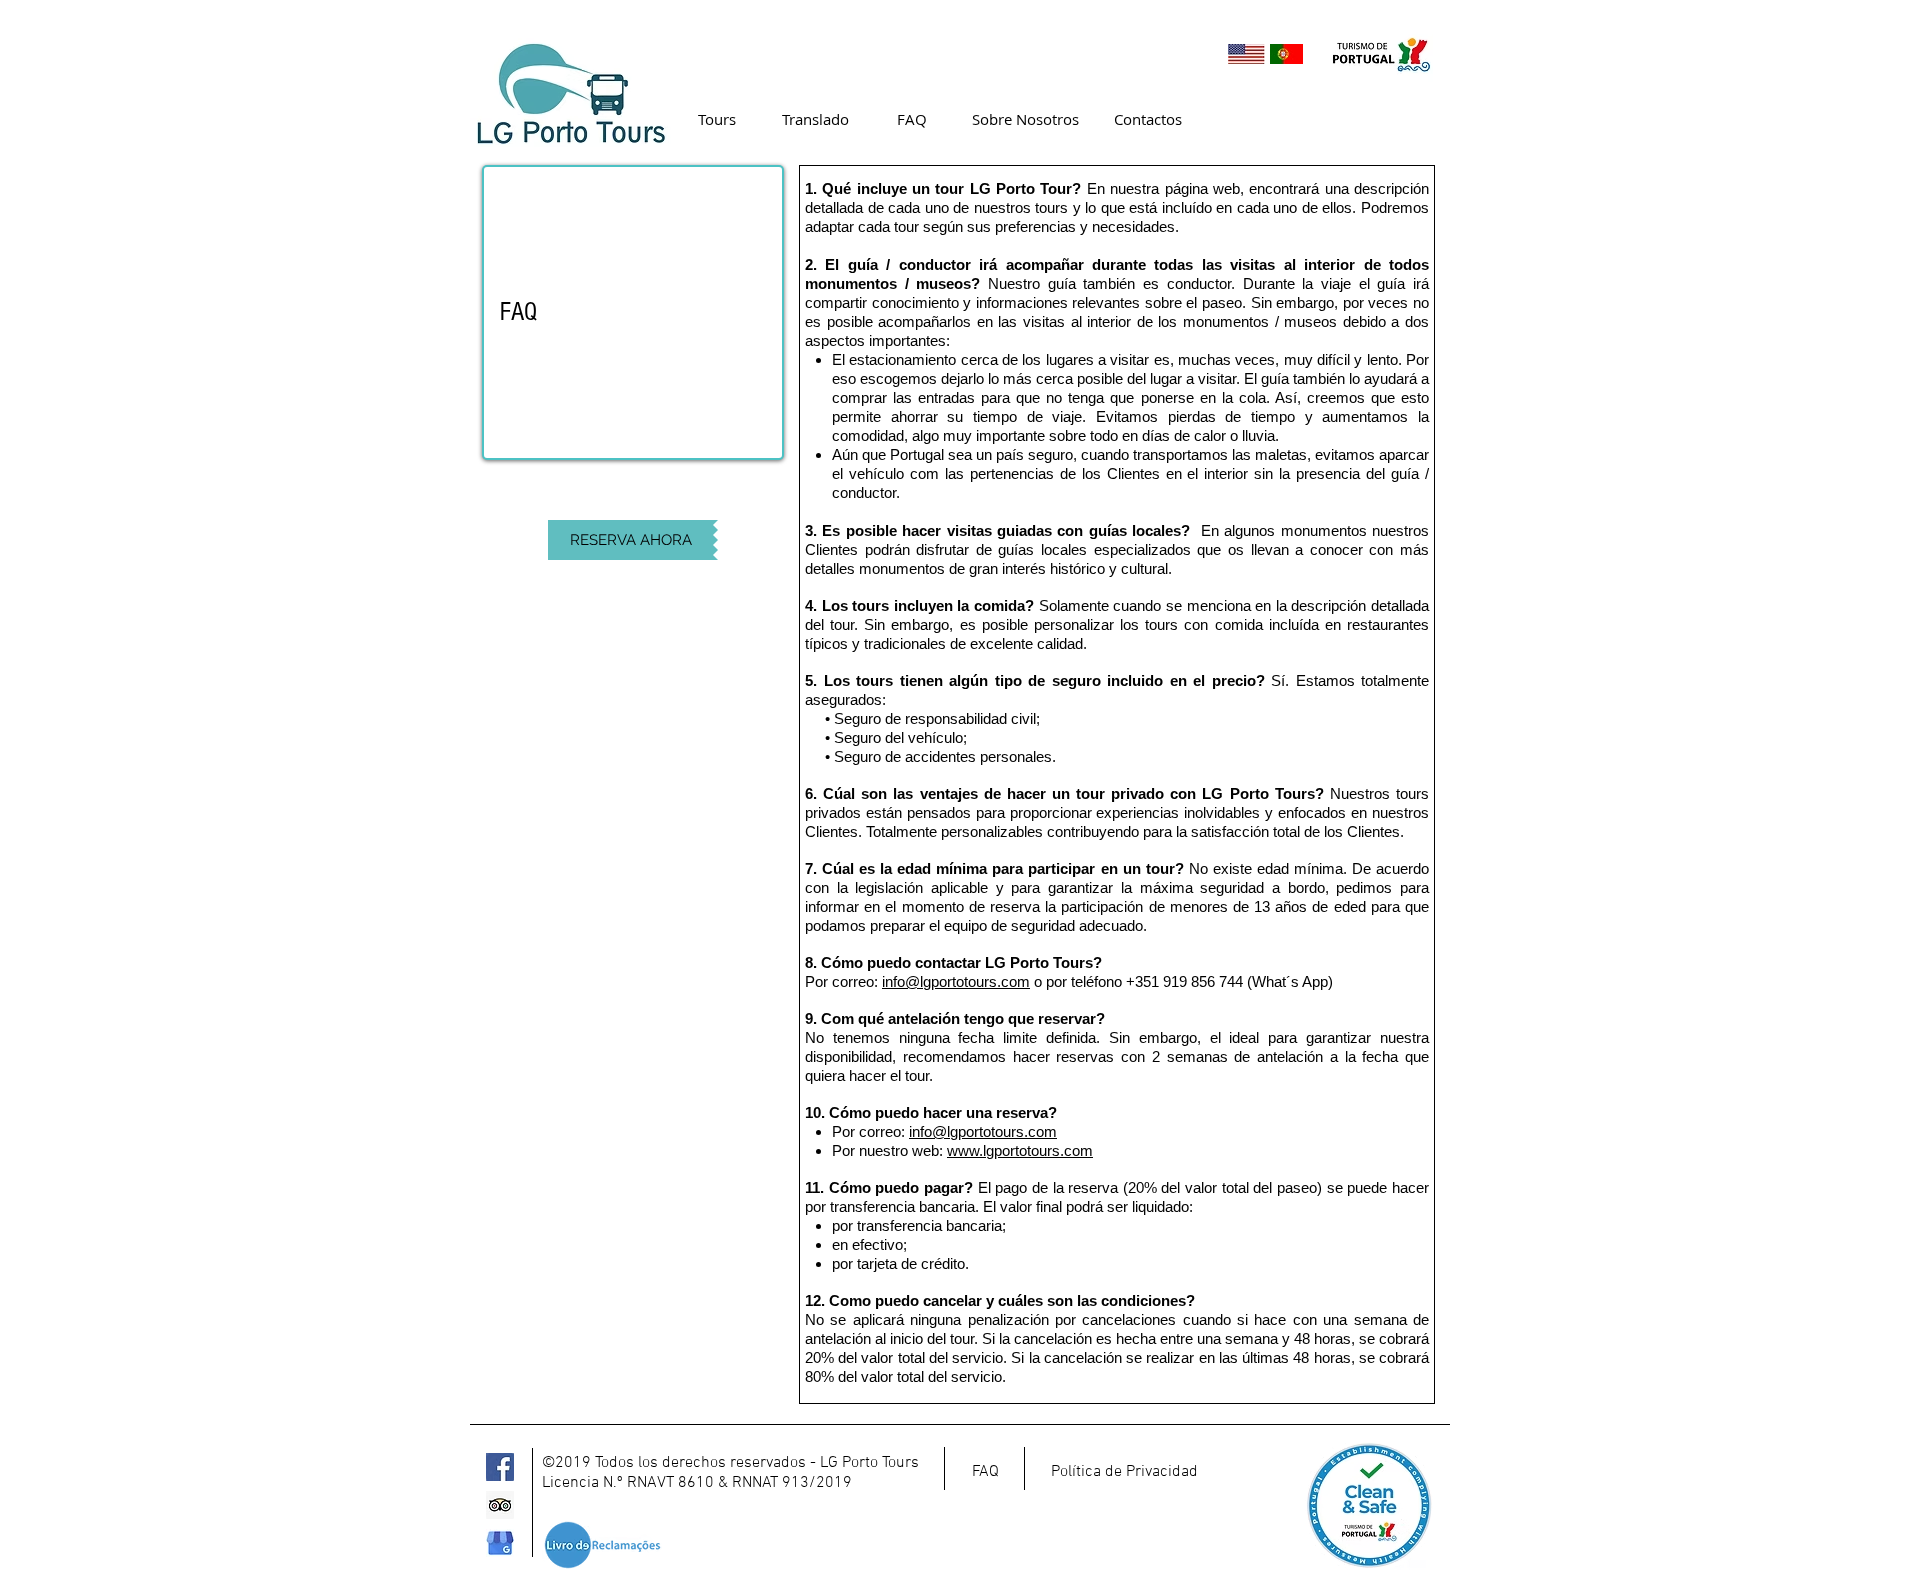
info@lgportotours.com (956, 981)
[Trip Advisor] (500, 1505)
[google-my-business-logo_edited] (500, 1543)
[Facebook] (500, 1467)
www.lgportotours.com (1020, 1150)
